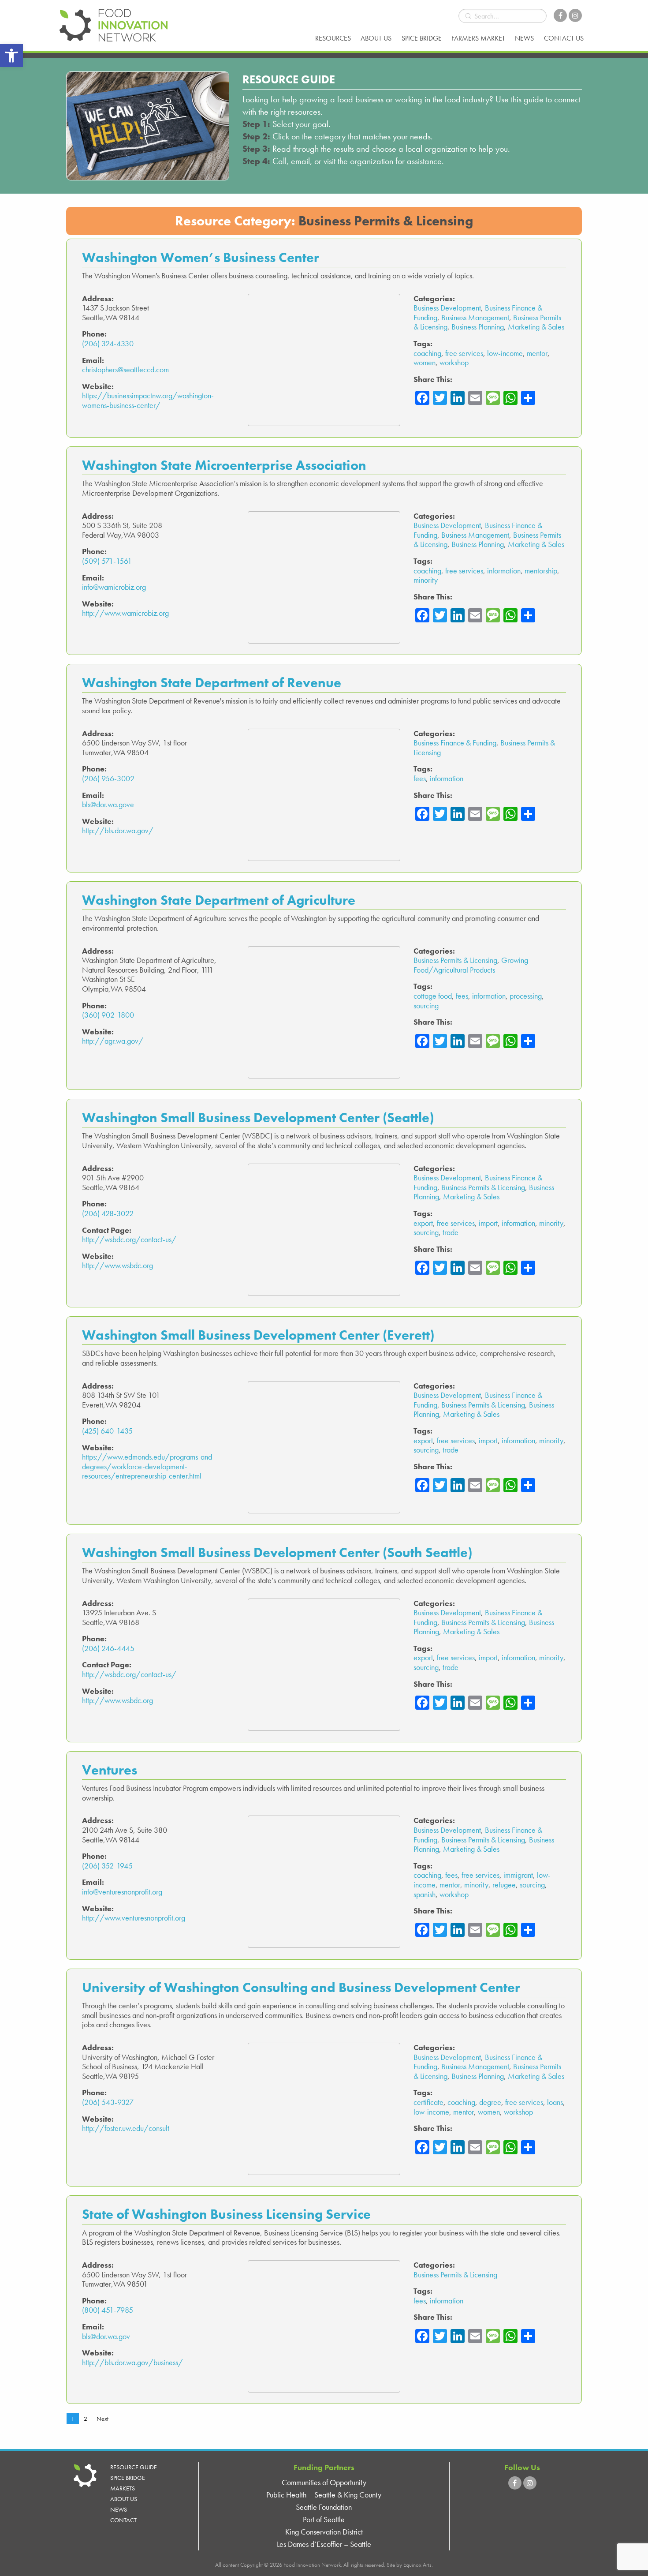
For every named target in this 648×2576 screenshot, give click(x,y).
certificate (428, 2102)
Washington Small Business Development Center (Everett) (258, 1335)
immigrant (518, 1875)
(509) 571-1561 (107, 561)
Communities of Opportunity (324, 2482)
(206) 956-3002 (108, 778)
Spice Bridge (422, 38)
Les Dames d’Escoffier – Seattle (324, 2544)
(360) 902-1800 (108, 1015)
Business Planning (478, 327)
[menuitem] (333, 38)
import (488, 1223)
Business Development (447, 308)
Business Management (475, 317)
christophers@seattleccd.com (125, 369)
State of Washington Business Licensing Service (226, 2214)
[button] (11, 56)
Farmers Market (478, 38)
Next (102, 2419)
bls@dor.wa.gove (108, 804)
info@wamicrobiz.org (114, 587)
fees (420, 778)
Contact (123, 2520)
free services (464, 353)
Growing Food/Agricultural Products (471, 965)
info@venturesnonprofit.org (122, 1892)
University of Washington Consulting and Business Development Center (301, 1987)
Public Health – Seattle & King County (324, 2495)
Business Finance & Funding (455, 743)
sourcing (426, 1005)
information (504, 571)
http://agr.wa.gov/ (113, 1041)
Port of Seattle (324, 2519)
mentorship (541, 571)
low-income (505, 353)
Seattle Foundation (324, 2507)
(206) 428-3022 (108, 1213)
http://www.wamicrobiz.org (125, 613)
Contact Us (564, 38)
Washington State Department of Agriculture (219, 900)
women (425, 362)
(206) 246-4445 (108, 1648)
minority (426, 580)
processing (526, 996)
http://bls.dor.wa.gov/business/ (132, 2362)
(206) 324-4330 (108, 343)
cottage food (433, 996)
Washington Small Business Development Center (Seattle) (258, 1118)
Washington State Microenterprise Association (224, 465)
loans (555, 2102)
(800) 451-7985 (108, 2310)
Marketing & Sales (536, 327)
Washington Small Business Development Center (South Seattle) (277, 1552)
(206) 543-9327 (108, 2102)
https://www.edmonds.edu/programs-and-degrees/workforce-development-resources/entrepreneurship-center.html (148, 1466)
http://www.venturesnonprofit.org (134, 1918)
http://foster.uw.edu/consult (126, 2128)
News (524, 38)
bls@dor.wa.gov (106, 2336)
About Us (376, 38)
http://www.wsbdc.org (117, 1265)
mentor (537, 353)
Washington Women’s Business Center (201, 257)
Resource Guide (134, 2467)
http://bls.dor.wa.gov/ (118, 830)
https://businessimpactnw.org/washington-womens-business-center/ (148, 400)
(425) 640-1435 (107, 1431)
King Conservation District (324, 2532)
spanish (425, 1894)
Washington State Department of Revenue (212, 683)
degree (490, 2102)
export (423, 1223)
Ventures (110, 1770)
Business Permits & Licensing (455, 960)
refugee (504, 1885)
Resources (333, 38)
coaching (427, 353)
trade (451, 1232)
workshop (454, 362)
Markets (123, 2488)
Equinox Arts (417, 2565)
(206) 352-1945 (107, 1866)
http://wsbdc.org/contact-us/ (129, 1239)
